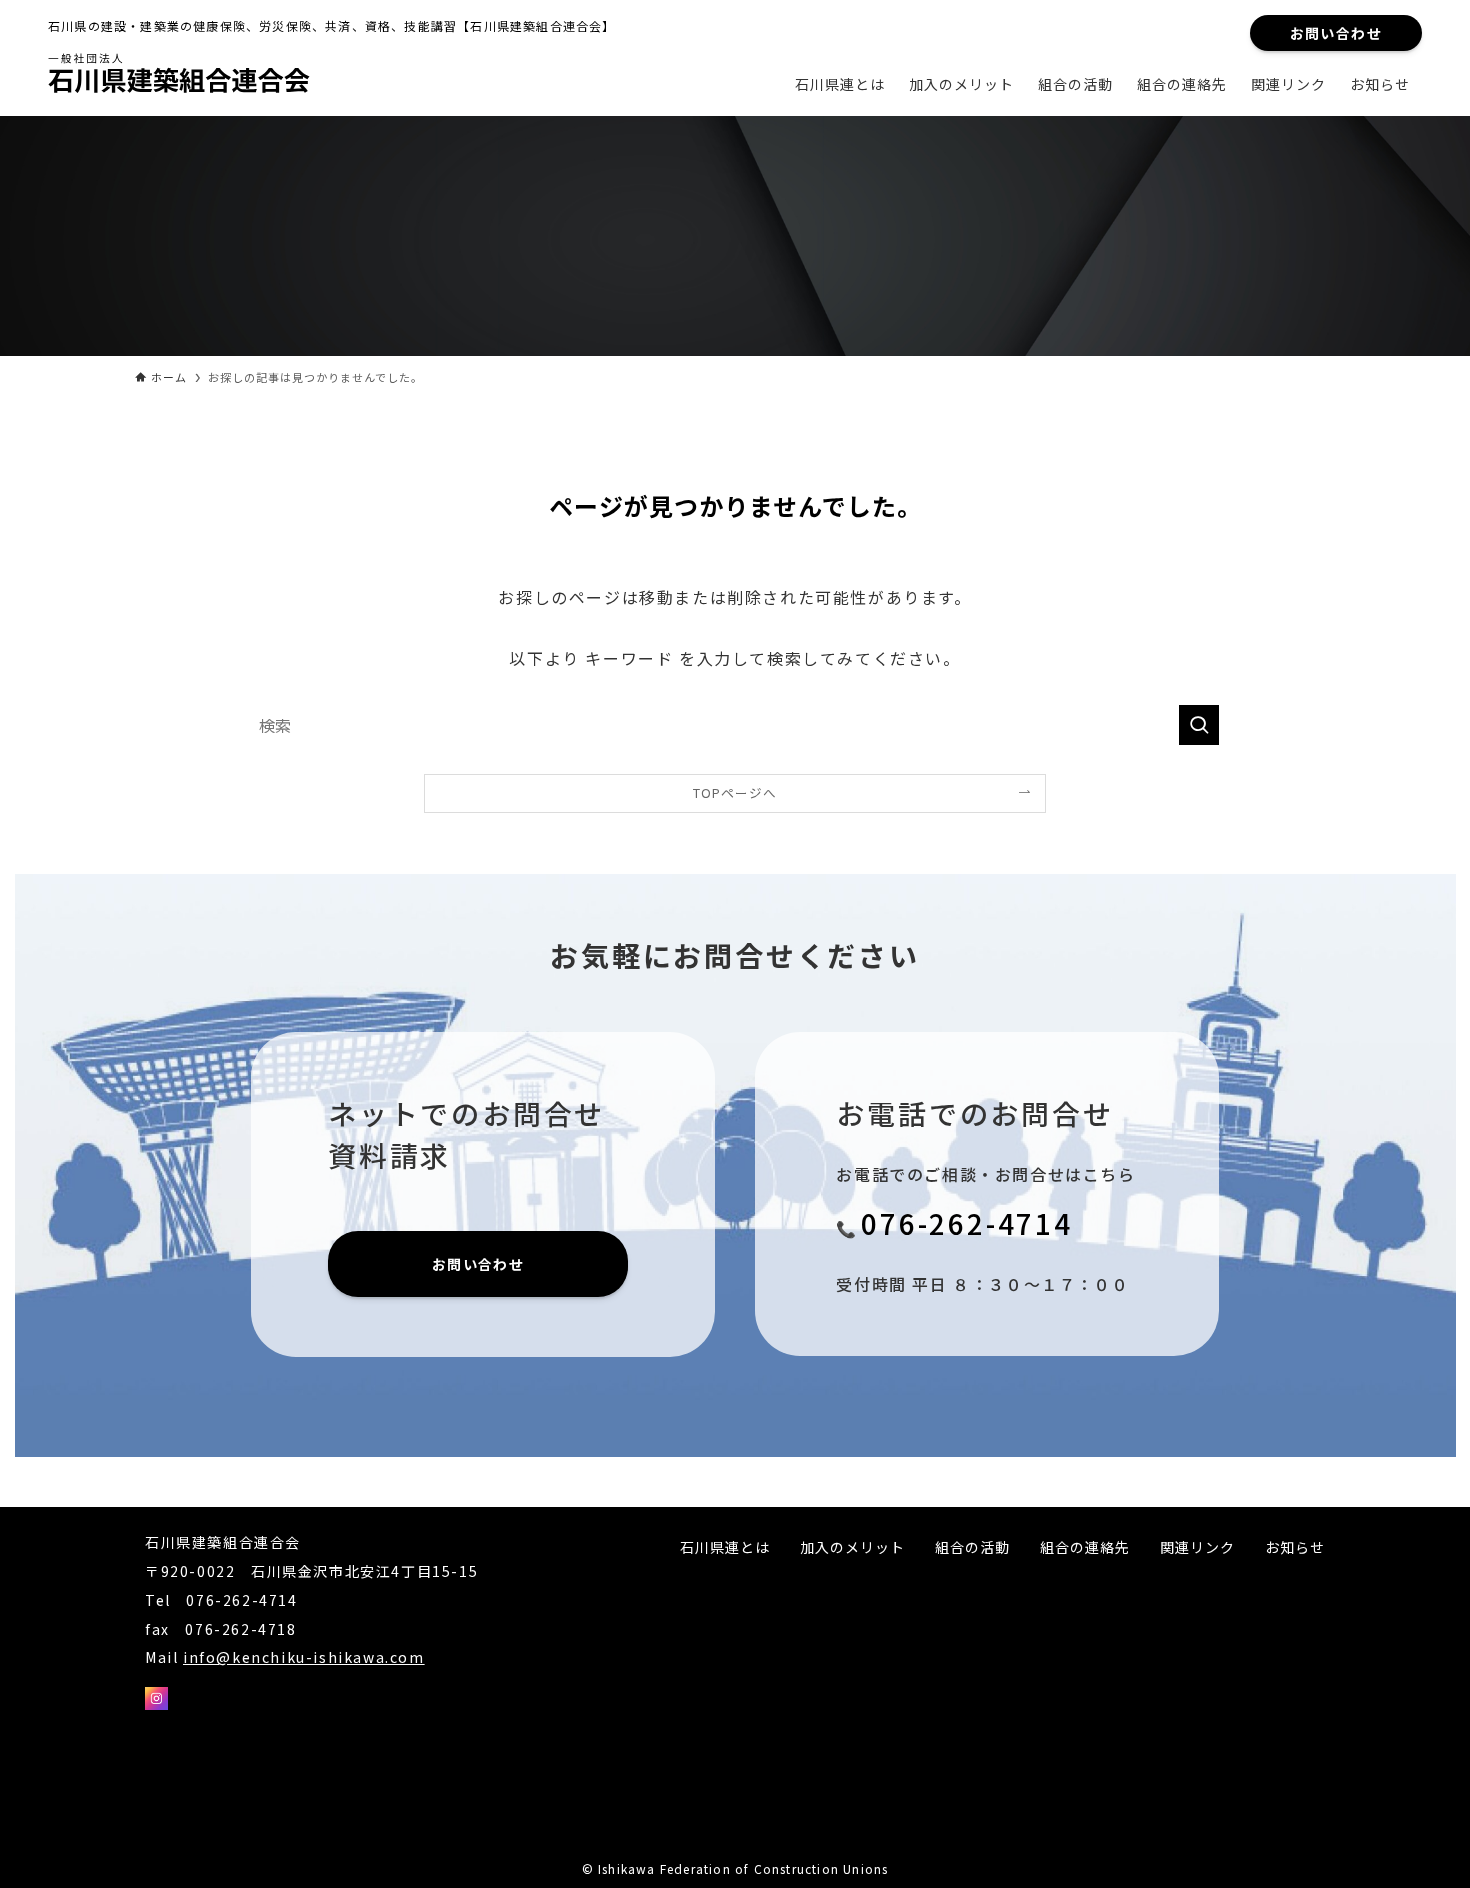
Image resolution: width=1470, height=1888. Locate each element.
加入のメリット (852, 1547)
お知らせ (1295, 1547)
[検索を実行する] (1199, 725)
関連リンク (1197, 1547)
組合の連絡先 (1085, 1547)
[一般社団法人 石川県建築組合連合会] (188, 76)
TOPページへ (735, 792)
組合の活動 (972, 1547)
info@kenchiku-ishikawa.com (304, 1657)
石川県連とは (725, 1547)
